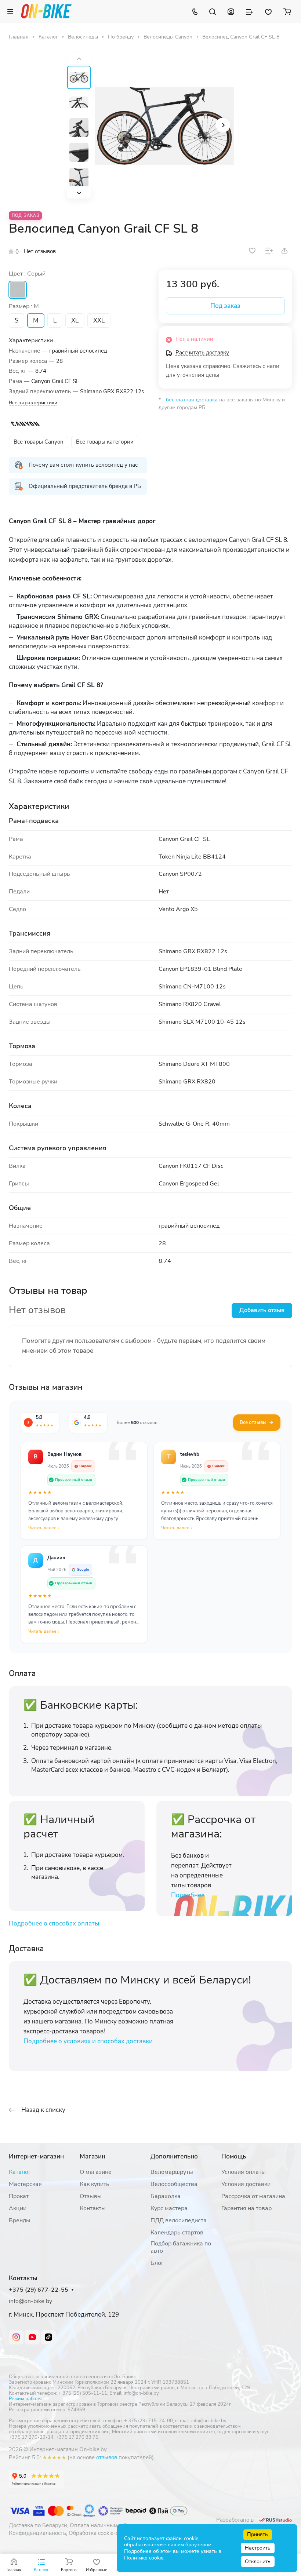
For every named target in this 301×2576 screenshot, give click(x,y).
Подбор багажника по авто (181, 2247)
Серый (18, 290)
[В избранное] (252, 251)
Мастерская (25, 2184)
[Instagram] (16, 2337)
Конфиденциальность (37, 2533)
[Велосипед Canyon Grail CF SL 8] (164, 126)
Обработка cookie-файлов (102, 2533)
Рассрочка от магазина (253, 2196)
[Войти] (231, 11)
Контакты (93, 2208)
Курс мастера (169, 2208)
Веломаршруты (172, 2172)
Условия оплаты (244, 2172)
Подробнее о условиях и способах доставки (88, 2041)
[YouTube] (32, 2337)
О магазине (96, 2172)
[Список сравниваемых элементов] (250, 11)
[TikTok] (48, 2337)
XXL (99, 320)
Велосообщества (174, 2184)
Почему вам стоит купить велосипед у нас (83, 465)
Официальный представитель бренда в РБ (85, 486)
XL (75, 320)
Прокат (19, 2196)
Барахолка (166, 2196)
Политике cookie (144, 2558)
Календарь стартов (177, 2233)
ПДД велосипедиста (179, 2220)
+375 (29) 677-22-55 (39, 2290)
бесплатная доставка (192, 400)
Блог (157, 2263)
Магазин (93, 2156)
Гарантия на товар (246, 2208)
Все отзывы (253, 1422)
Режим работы (25, 2399)
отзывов (107, 2457)
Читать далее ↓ (44, 1528)
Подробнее (188, 1895)
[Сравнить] (269, 251)
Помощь (234, 2156)
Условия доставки (246, 2184)
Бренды (20, 2220)
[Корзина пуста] (287, 11)
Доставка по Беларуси (38, 2525)
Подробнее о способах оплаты (54, 1923)
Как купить (95, 2184)
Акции (18, 2208)
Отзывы (91, 2196)
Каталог (20, 2172)
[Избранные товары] (268, 11)
